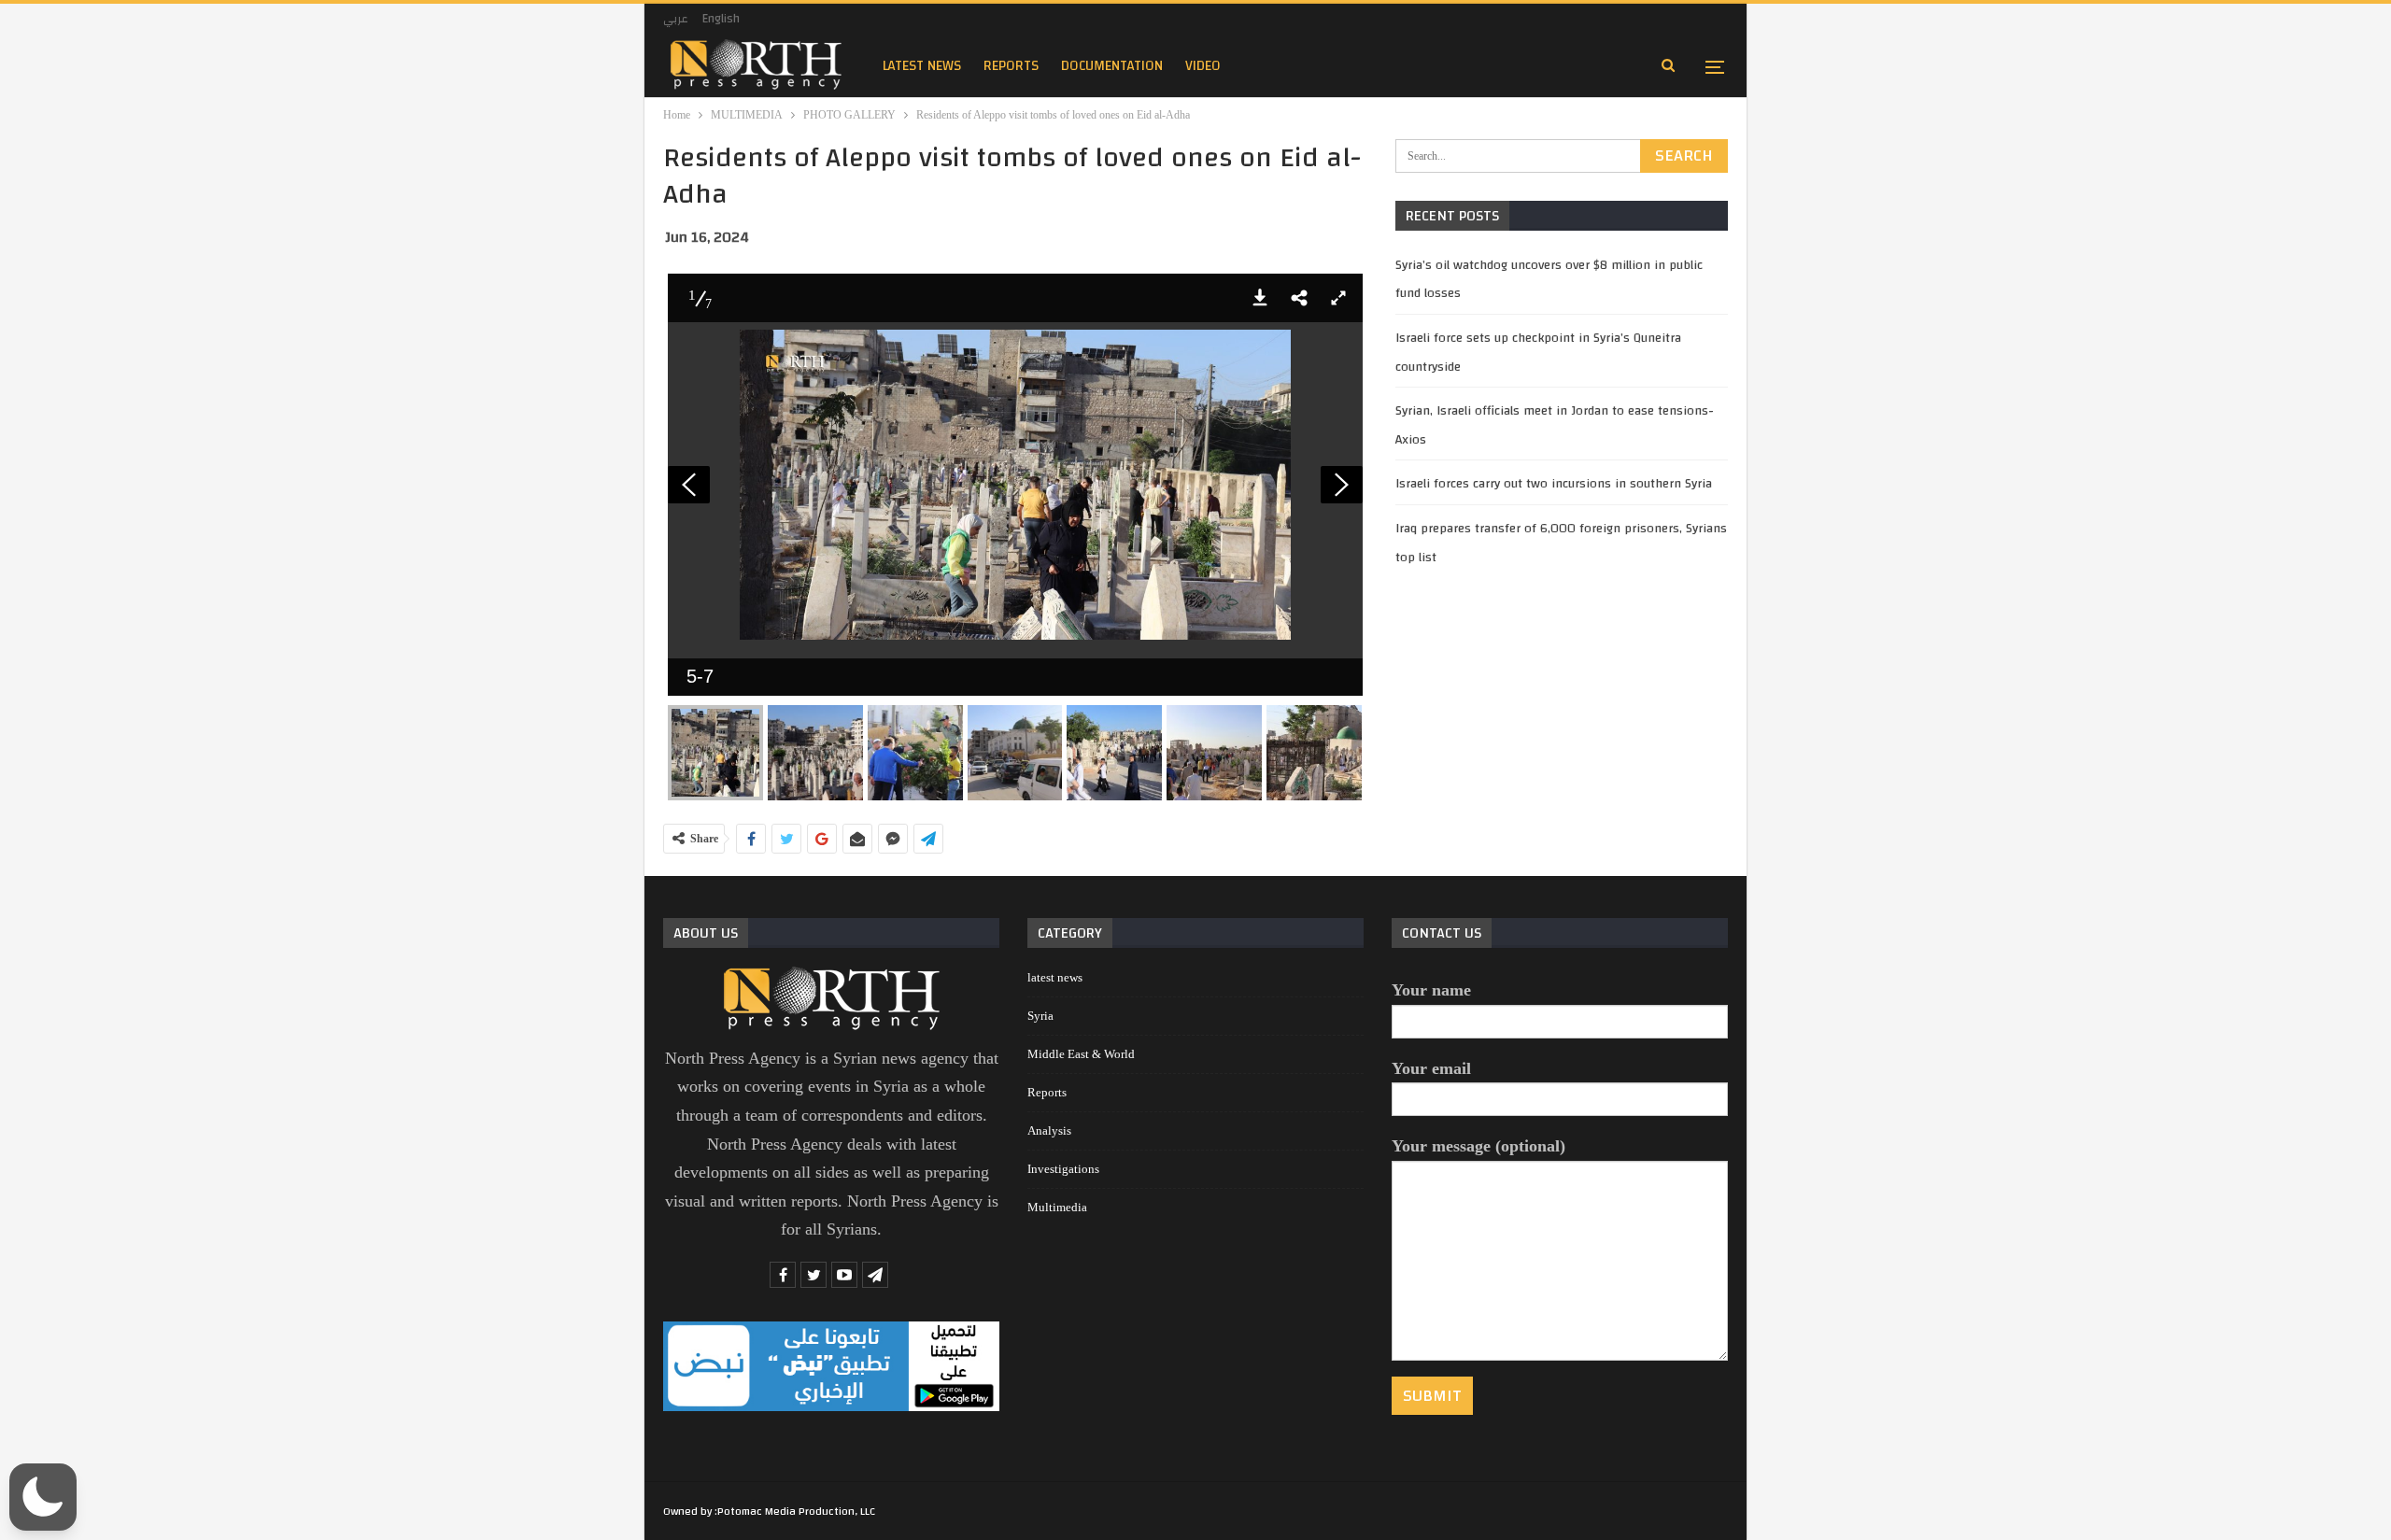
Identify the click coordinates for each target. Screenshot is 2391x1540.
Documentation (1112, 66)
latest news (922, 66)
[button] (1260, 298)
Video (1203, 66)
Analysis (1049, 1130)
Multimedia (1057, 1207)
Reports (1047, 1092)
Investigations (1063, 1169)
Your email (1431, 1068)
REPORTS (1011, 66)
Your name (1431, 990)
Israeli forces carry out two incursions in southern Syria (1554, 484)
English (721, 19)
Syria (1040, 1016)
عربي (676, 19)
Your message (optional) (1478, 1146)
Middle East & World (1081, 1054)
